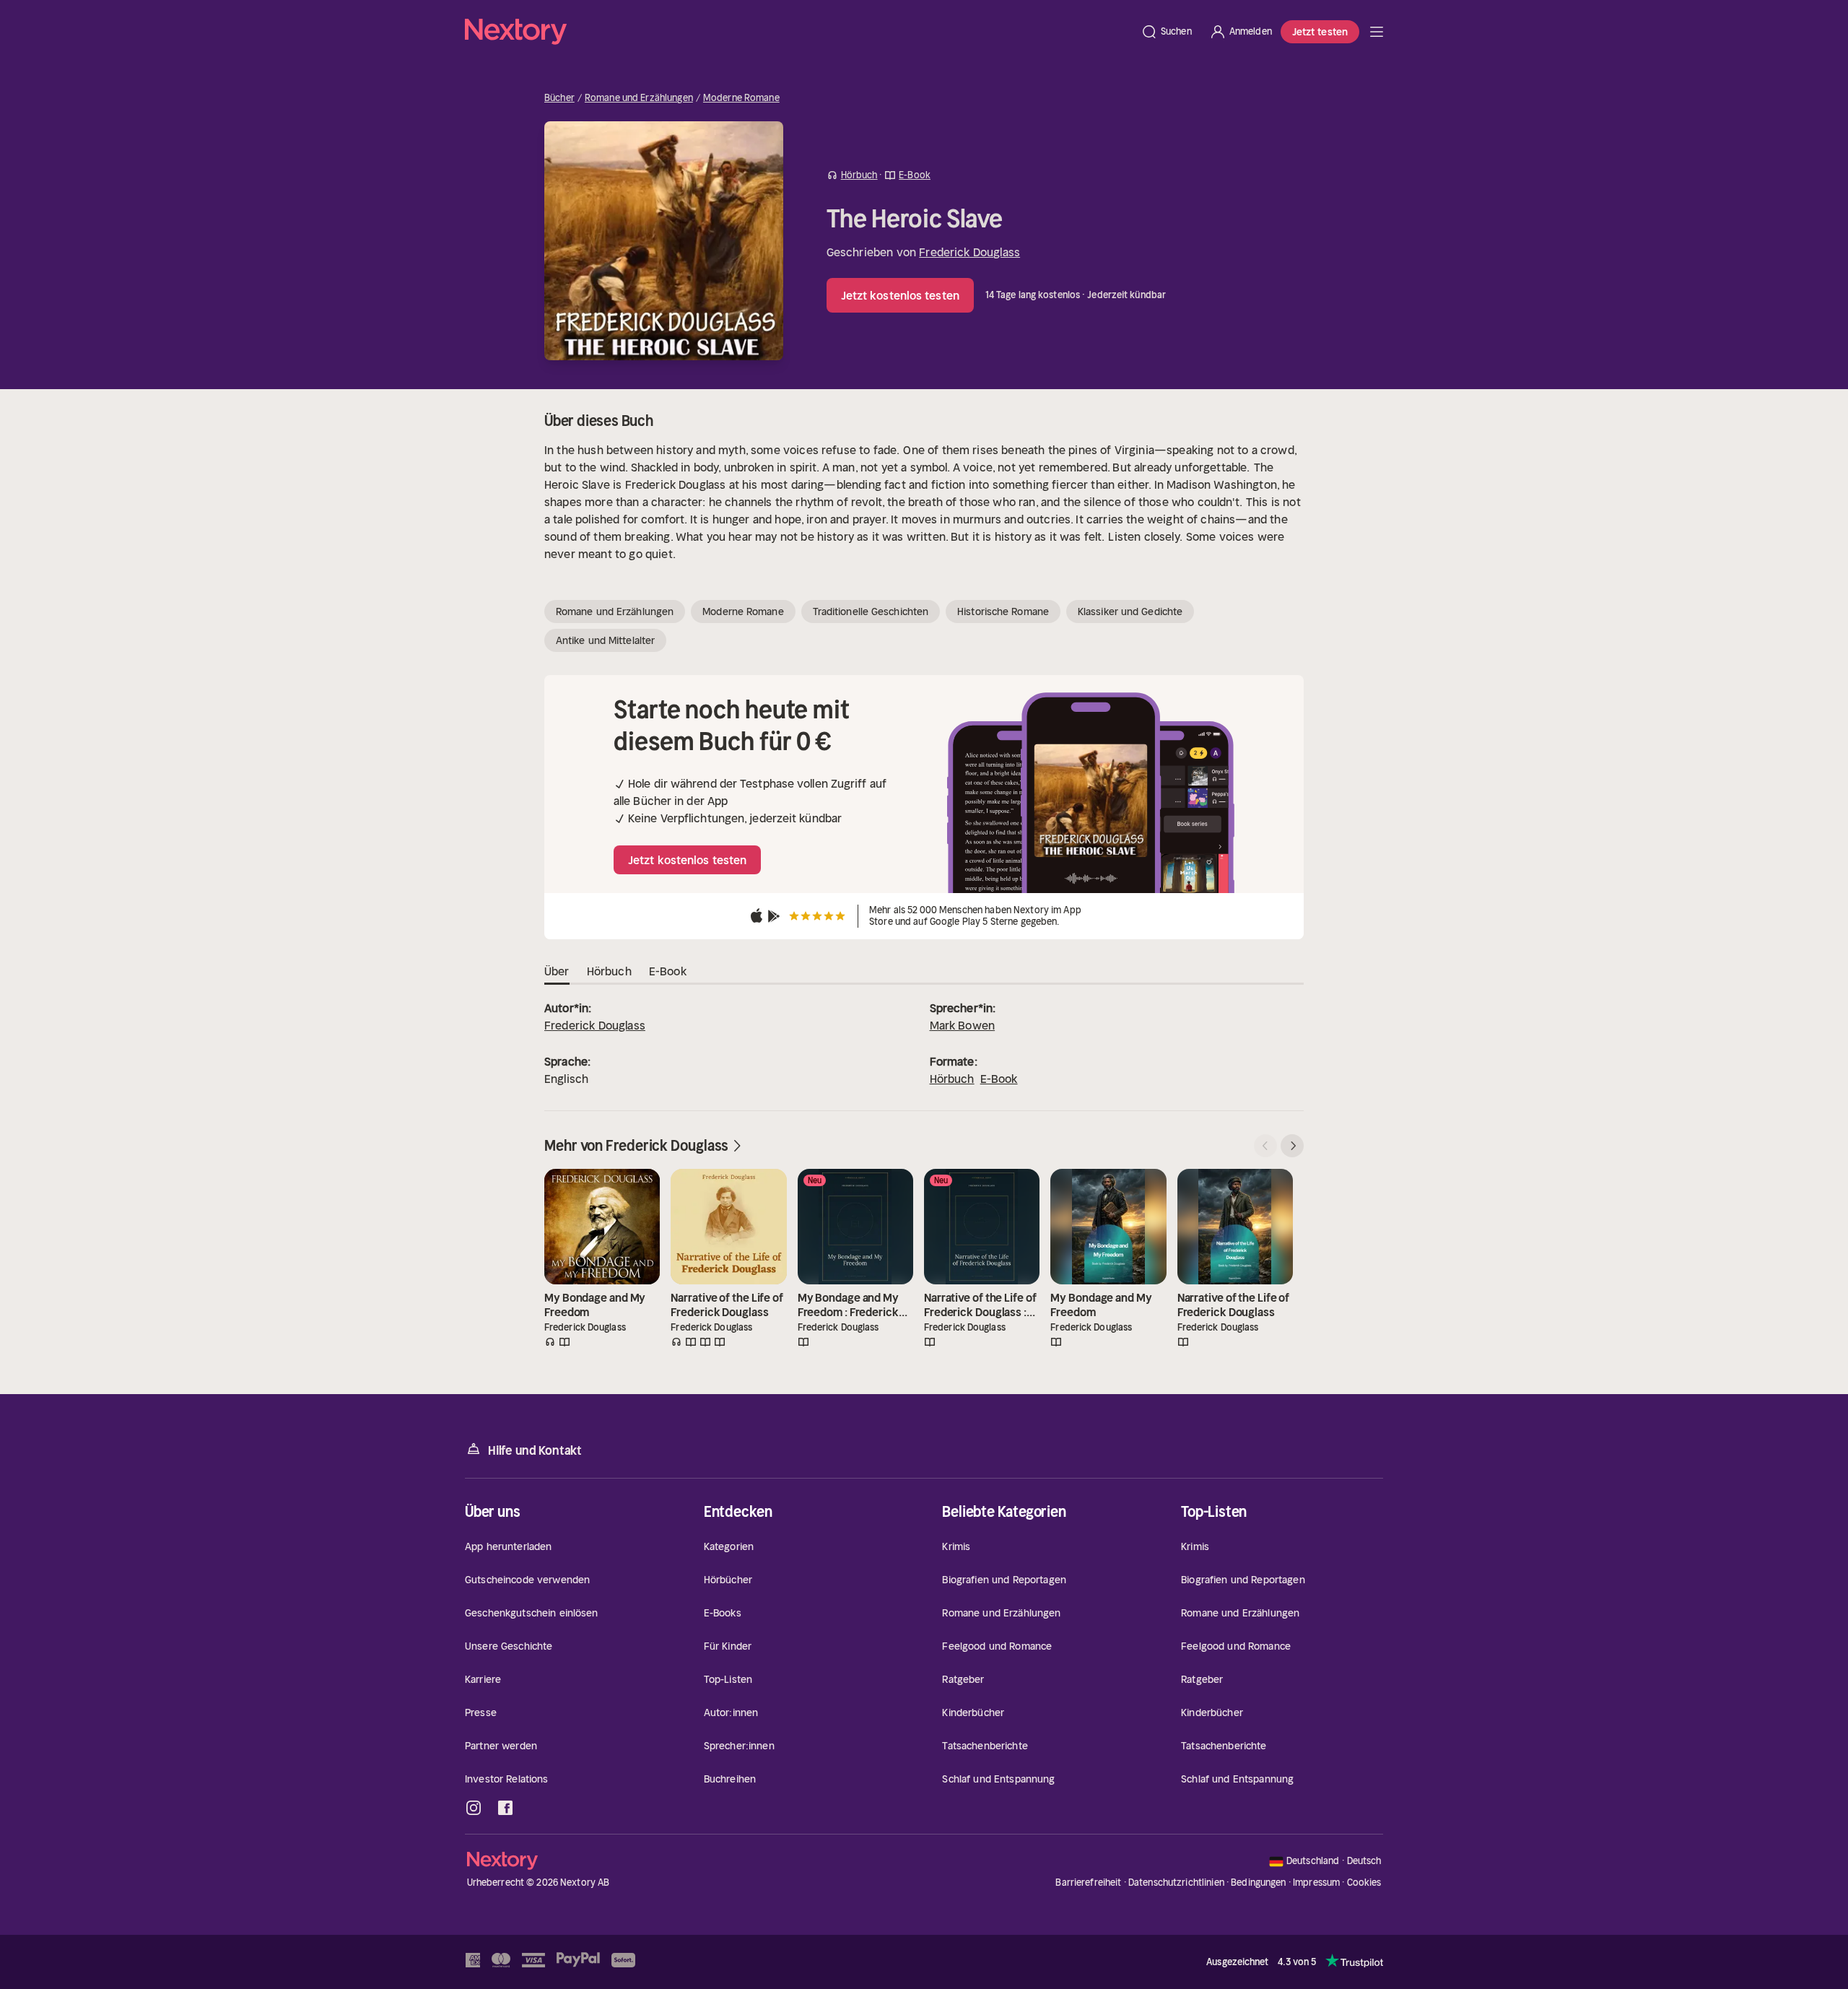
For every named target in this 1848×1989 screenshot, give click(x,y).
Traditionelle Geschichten (871, 612)
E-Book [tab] (668, 971)
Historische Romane (1003, 612)
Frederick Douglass (969, 252)
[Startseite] (798, 32)
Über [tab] (557, 971)
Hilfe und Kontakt (535, 1450)
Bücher (559, 98)
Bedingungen (1258, 1883)
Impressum (1316, 1883)
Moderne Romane (741, 98)
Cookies (1364, 1883)
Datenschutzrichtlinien (1176, 1883)
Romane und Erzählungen (639, 98)
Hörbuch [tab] (609, 971)
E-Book (999, 1079)
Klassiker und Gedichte (1130, 612)
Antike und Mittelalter (605, 640)
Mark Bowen (963, 1025)
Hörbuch (952, 1079)
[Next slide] (1292, 1146)
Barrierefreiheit (1088, 1883)
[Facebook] (505, 1808)
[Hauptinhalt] (1377, 32)
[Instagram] (474, 1808)
